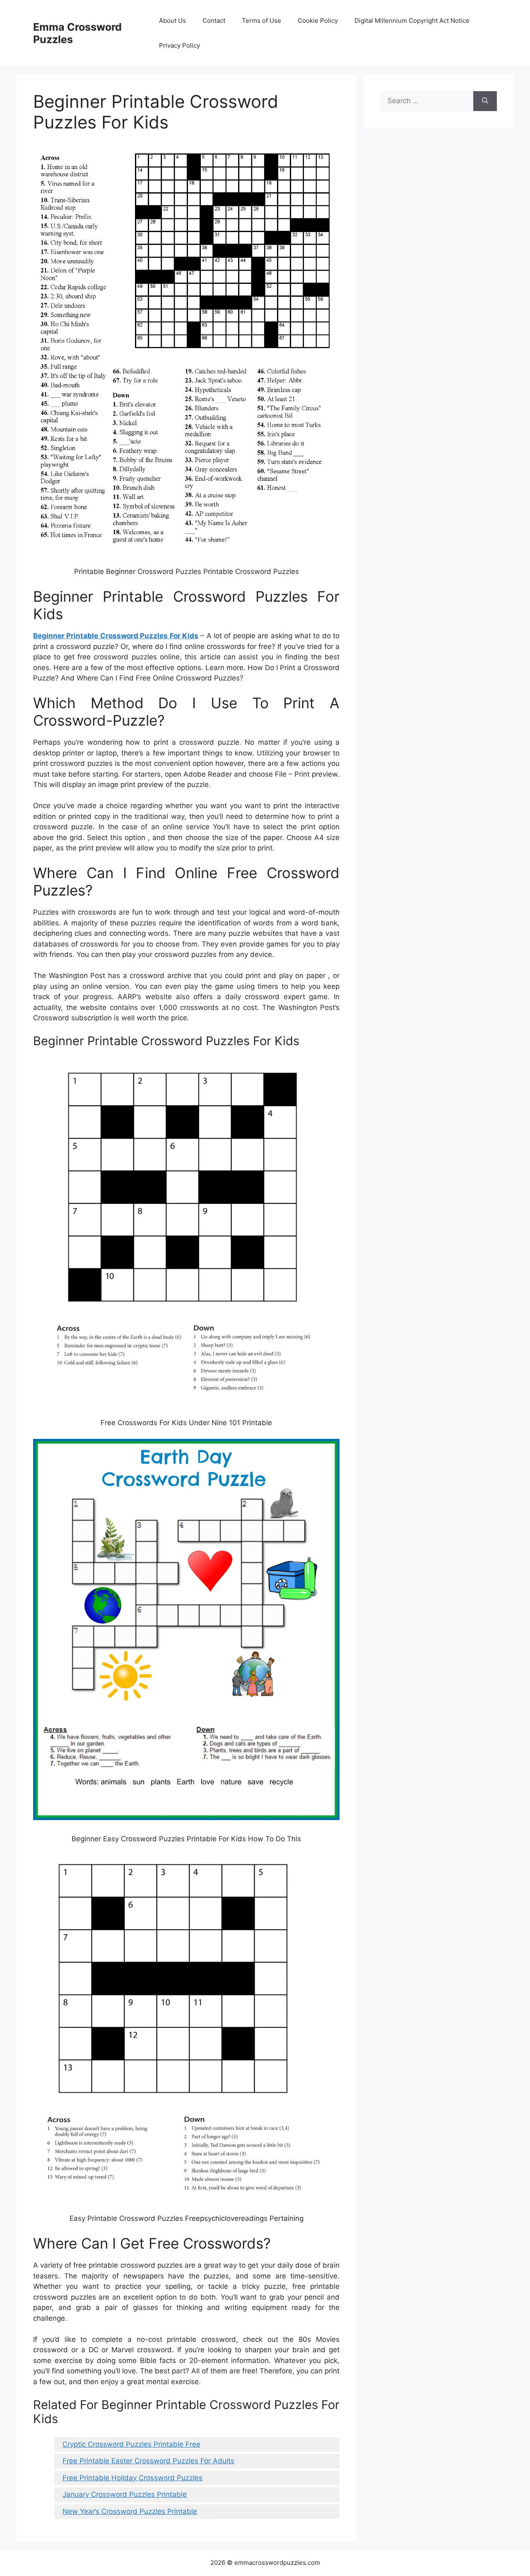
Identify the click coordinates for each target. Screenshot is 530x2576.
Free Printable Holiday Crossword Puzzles (132, 2478)
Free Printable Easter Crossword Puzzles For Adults (148, 2461)
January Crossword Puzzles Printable (125, 2494)
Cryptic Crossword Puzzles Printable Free (131, 2444)
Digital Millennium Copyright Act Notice (412, 21)
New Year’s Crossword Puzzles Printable (130, 2511)
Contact (214, 21)
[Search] (485, 101)
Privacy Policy (179, 45)
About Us (172, 21)
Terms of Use (261, 21)
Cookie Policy (318, 21)
